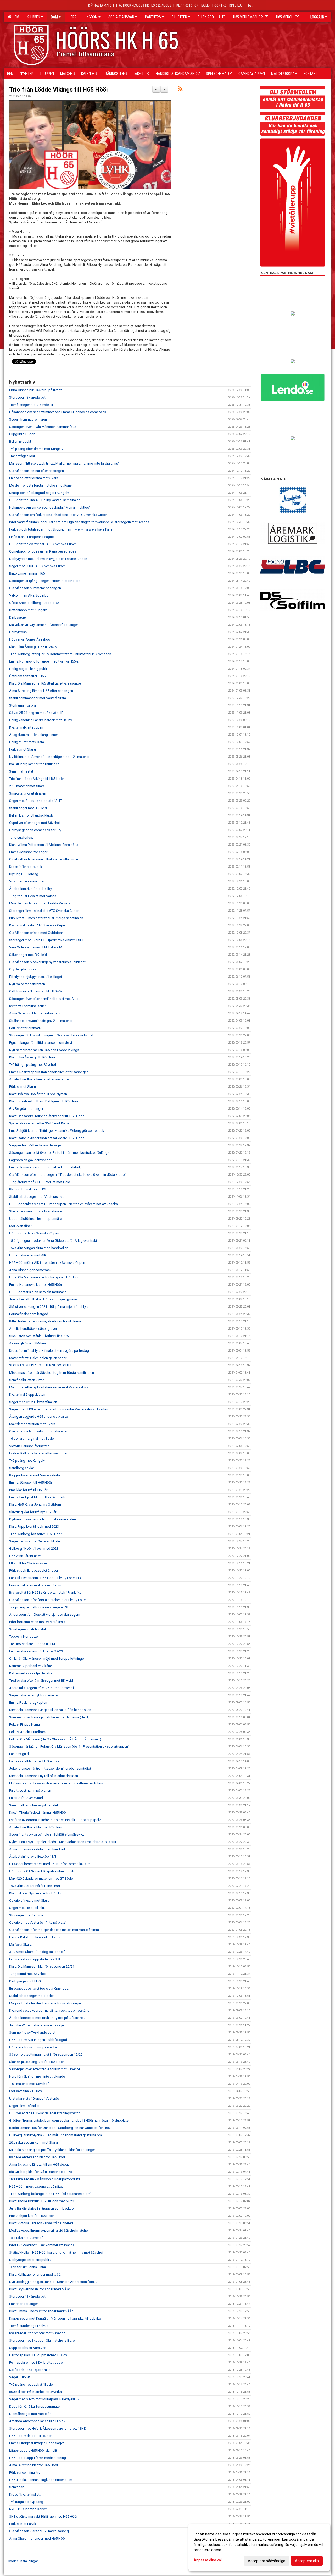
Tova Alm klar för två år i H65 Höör (35, 1886)
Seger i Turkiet (20, 2377)
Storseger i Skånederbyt (27, 397)
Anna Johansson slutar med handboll (37, 1849)
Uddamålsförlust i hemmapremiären (36, 1219)
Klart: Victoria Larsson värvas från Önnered (41, 2223)
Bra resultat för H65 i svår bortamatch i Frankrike (45, 1593)
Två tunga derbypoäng (26, 2502)
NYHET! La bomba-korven (28, 2509)
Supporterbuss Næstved (28, 2348)
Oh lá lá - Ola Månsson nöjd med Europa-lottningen (47, 1659)
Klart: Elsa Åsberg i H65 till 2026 (33, 647)
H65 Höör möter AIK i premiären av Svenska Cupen (47, 1263)
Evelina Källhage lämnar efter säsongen (39, 1453)
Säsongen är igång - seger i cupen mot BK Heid (45, 581)
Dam (54, 17)
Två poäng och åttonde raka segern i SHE (40, 1607)
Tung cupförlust (21, 837)
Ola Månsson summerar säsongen (35, 588)
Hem (15, 17)
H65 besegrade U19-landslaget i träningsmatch (45, 2113)
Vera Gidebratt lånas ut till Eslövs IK (36, 947)
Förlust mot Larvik (23, 2524)
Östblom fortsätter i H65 (27, 676)
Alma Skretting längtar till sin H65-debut (39, 2164)
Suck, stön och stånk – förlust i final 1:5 (39, 1336)
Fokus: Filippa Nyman (25, 1725)
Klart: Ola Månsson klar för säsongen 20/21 (42, 1967)
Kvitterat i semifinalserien (28, 1006)
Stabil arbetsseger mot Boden (32, 1996)
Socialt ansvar (121, 17)
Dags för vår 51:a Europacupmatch (35, 2406)
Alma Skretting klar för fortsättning (35, 1013)
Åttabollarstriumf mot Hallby (30, 889)
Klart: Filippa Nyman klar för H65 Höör (37, 1893)
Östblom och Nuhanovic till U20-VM (36, 991)
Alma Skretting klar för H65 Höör (34, 2465)
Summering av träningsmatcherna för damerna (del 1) (49, 1717)
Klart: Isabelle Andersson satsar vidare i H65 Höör (46, 1138)
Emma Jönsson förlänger (28, 852)
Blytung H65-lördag (24, 874)
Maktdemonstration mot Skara (32, 1424)
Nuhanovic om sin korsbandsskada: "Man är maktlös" (50, 507)
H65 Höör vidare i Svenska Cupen (34, 1233)
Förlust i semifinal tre (25, 2472)
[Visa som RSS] (180, 90)
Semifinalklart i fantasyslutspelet (34, 1805)
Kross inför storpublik (26, 867)
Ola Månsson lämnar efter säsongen (37, 471)
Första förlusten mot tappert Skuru (35, 1585)
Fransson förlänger (24, 2304)
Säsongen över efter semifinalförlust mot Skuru (45, 999)
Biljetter (179, 17)
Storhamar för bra (23, 705)
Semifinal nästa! (21, 771)
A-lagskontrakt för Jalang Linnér (33, 735)
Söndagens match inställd (29, 1629)
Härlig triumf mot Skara (27, 742)
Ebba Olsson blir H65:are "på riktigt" (36, 390)
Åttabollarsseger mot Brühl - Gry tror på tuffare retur (48, 2018)
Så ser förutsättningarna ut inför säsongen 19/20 (46, 2054)
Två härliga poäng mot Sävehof (33, 1065)
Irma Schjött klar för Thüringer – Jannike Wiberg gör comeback (57, 1131)
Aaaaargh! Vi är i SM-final (28, 1343)
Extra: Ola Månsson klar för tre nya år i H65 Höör (45, 1277)
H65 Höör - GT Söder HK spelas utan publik (42, 1871)
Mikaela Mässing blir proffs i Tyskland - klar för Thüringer (52, 2150)
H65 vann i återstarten (25, 1556)
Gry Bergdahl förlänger (26, 1109)
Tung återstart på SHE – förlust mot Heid (40, 1182)
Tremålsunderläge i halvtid (29, 2326)
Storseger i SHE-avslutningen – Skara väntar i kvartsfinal (51, 1035)
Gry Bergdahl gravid (24, 969)
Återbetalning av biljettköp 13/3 (33, 1857)
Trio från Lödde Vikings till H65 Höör (59, 90)
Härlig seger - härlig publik (29, 669)
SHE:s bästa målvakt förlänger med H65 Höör (43, 2516)
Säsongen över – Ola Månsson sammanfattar (43, 427)
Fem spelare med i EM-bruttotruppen (37, 2362)
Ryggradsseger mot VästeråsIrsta (35, 1475)
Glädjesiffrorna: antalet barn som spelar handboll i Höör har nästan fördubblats (69, 2120)
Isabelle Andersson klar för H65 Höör (37, 2157)
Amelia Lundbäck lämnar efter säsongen (40, 1079)
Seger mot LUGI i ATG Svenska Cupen (37, 566)
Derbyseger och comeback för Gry (35, 830)
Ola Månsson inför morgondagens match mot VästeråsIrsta (54, 1930)
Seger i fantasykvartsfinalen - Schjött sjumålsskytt (47, 1835)
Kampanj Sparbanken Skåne (30, 1666)
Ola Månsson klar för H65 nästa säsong (39, 2531)
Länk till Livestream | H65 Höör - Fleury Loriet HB (45, 1578)
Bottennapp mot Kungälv (28, 610)
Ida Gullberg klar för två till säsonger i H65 (41, 2172)
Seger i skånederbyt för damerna (34, 1695)
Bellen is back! (20, 441)
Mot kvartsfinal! (21, 1226)
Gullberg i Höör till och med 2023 (34, 1549)
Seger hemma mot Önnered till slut (35, 1541)
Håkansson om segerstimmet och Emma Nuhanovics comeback (58, 412)
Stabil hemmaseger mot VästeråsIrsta (38, 698)
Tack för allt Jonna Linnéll (28, 2267)
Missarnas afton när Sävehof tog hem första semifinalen (52, 1373)
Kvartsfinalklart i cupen (26, 727)
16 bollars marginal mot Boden (32, 1439)
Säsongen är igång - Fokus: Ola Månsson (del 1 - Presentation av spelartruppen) (69, 1747)
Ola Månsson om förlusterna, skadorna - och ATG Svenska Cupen (58, 515)
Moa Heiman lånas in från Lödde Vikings (40, 903)
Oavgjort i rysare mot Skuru (29, 1901)
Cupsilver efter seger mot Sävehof (35, 823)
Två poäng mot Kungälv (27, 1461)
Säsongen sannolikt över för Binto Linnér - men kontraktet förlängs (59, 1153)
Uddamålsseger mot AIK (28, 1255)
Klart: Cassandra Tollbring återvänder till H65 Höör (46, 1116)
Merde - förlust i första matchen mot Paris (40, 485)
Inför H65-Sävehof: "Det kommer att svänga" (43, 2245)
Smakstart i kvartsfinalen (28, 793)
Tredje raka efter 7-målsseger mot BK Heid (41, 1681)
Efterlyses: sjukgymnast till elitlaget (36, 977)
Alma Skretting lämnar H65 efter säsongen (41, 691)
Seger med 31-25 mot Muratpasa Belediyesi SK (44, 2399)
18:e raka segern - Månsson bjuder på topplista (45, 2179)
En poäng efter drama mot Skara (34, 478)
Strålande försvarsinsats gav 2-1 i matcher (41, 1021)
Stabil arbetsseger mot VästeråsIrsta (37, 1197)
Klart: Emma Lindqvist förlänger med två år (41, 2311)
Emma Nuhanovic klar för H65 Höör (36, 1285)
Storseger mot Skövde (26, 1915)
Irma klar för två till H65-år (28, 1490)
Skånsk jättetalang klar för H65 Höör (37, 2062)
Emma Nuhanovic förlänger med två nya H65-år (44, 661)
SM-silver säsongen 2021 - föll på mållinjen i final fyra (49, 1307)
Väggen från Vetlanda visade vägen (36, 1145)
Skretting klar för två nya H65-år (33, 1512)
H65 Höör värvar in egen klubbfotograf (38, 2040)
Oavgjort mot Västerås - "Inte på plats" (38, 1923)
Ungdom (91, 17)
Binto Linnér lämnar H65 (27, 573)
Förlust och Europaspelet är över (34, 1571)
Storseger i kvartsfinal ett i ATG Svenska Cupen (44, 911)
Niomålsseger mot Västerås (30, 2414)
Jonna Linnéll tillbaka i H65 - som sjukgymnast (44, 1299)
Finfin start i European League (31, 537)
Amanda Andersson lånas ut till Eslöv (37, 2421)
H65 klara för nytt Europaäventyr (33, 2047)
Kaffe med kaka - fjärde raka (31, 1673)
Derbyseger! (18, 617)
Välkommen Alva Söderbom (30, 595)
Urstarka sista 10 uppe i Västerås (34, 2098)
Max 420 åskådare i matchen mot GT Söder (41, 1879)
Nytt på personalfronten (27, 984)
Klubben (33, 17)
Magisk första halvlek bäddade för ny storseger (45, 2003)
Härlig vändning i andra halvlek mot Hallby (41, 720)
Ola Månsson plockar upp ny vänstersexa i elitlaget (47, 962)
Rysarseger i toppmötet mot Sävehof (37, 2333)
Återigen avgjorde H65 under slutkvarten (39, 1417)
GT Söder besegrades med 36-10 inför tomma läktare (49, 1864)
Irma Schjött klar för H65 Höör (32, 2216)
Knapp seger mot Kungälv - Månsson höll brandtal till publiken (56, 2318)
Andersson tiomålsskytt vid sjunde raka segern (45, 1615)
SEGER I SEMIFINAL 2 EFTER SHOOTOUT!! (40, 1365)
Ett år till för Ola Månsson (28, 1563)
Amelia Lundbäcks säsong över (33, 1329)
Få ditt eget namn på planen (30, 1791)
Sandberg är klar (22, 1468)
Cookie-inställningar (23, 2561)
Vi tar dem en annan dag (27, 881)
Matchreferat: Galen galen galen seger (38, 1358)
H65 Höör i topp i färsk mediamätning (38, 2458)
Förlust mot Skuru (23, 749)
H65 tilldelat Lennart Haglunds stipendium (41, 2480)
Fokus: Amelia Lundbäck (28, 1732)
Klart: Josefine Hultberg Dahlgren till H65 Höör (44, 1101)
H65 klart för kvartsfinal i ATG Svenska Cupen (43, 544)
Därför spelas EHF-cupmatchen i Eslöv (38, 2355)
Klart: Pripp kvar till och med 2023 (34, 1527)
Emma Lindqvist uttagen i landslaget (37, 2443)
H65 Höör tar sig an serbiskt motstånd (38, 1292)
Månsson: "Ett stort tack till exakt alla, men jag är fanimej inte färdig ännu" (64, 463)
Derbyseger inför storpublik (30, 2260)
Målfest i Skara (20, 1945)
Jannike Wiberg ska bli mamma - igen (37, 2025)
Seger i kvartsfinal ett (25, 2106)
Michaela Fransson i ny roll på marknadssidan (44, 1776)
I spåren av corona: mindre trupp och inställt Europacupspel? (55, 1820)
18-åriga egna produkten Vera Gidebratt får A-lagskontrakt (53, 1241)
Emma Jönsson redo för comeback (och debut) (45, 1167)
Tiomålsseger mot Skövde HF (32, 405)
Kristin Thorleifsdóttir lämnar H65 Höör (38, 1813)
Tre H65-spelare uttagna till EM (32, 1644)
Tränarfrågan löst (22, 456)
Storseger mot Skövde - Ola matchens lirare (42, 2340)
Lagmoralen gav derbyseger (30, 1160)
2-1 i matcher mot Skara (27, 786)
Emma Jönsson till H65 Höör (31, 1483)
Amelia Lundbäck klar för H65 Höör (36, 1827)
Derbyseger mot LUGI (25, 1981)
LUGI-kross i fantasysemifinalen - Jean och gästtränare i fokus (56, 1783)
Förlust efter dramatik (25, 1028)
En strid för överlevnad (26, 1798)
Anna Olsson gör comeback (30, 1270)
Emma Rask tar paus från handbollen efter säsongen (49, 1072)
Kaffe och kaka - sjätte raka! (30, 2370)
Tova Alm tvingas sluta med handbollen (39, 1248)
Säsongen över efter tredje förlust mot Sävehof (45, 2069)
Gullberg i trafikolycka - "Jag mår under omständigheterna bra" (56, 2135)
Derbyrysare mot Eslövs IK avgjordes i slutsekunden (48, 559)
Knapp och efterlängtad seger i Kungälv (39, 493)
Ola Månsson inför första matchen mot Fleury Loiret (48, 1600)
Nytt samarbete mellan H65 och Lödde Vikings (44, 1050)
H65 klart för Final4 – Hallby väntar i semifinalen (45, 500)
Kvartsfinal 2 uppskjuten (27, 1395)
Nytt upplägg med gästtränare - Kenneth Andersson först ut (54, 2282)
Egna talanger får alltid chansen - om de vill (41, 1043)
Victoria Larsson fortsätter (29, 1446)
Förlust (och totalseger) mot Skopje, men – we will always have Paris (61, 529)
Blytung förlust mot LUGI (28, 1189)
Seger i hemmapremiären (28, 419)
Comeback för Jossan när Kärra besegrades (43, 551)
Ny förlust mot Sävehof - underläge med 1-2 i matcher (49, 757)
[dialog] (259, 2547)
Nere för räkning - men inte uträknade (37, 2076)
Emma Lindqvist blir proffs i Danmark (37, 1497)
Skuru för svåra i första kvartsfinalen (36, 1211)
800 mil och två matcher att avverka (35, 2392)
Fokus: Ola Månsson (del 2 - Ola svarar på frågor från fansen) (55, 1739)
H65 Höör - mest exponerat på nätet (36, 2186)
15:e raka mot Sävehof (26, 2238)
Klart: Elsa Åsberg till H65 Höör (32, 1057)
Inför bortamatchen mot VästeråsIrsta (37, 1622)
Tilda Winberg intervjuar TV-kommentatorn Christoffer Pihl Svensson (60, 654)
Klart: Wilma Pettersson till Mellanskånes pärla (44, 845)
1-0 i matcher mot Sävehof (29, 2084)
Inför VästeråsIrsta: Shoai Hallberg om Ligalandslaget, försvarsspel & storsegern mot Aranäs (79, 522)
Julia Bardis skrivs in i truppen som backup (41, 2208)
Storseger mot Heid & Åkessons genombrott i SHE (47, 2428)
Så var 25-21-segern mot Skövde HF (36, 713)
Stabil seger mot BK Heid (28, 808)
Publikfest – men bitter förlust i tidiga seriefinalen (46, 918)
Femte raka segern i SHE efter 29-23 (36, 1651)
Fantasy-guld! (19, 1754)
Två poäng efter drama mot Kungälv (36, 449)
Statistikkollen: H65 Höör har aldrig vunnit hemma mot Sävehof (56, 2252)
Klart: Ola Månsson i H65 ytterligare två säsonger (46, 683)
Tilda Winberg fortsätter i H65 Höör (35, 1534)
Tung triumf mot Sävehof (28, 1974)
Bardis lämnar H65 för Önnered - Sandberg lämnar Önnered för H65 (59, 2128)
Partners (153, 17)
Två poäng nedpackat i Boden (32, 2384)
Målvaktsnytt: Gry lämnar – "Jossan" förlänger (44, 625)
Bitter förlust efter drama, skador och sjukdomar (46, 1321)
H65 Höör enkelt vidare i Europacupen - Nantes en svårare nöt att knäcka (63, 1204)
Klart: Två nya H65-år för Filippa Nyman (38, 1094)
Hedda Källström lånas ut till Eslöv (35, 1937)
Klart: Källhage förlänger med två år (35, 2274)
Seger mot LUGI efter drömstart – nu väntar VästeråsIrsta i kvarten (59, 1409)
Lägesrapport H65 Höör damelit (33, 2450)
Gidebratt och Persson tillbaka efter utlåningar (44, 859)
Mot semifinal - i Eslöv (26, 2091)
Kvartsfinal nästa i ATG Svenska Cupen (38, 925)
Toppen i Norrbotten (24, 1637)
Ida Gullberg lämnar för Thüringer (34, 764)
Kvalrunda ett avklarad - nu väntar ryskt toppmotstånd (49, 2010)
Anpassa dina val (208, 2560)
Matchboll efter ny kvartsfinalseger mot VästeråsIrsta (49, 1387)
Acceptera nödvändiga (267, 2561)
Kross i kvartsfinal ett (25, 2494)
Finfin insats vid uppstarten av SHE (35, 1959)
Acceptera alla (307, 2561)
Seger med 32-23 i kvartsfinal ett (33, 1402)
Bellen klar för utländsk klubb (31, 815)
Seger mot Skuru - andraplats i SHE (35, 801)
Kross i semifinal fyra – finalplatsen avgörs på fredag (49, 1351)
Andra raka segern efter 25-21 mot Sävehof (42, 1688)
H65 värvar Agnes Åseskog (30, 639)
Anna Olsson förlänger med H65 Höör (38, 2538)
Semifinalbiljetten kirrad (27, 1380)
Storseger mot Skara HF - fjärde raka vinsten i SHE (47, 940)
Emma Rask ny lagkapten (28, 1703)
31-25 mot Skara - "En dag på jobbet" (37, 1952)
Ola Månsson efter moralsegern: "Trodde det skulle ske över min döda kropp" (68, 1175)
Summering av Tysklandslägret (32, 2032)
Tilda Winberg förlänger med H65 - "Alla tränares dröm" (50, 2194)
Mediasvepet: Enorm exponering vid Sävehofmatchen (49, 2230)
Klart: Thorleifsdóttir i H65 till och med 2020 (41, 2201)
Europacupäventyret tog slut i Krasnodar (39, 1988)
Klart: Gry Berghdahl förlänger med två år (40, 2289)
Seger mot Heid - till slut (27, 1908)
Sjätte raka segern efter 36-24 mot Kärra (39, 1123)
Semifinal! (16, 2487)
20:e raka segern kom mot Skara (33, 2142)
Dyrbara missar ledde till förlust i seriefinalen (43, 1519)
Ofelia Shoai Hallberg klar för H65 (34, 603)
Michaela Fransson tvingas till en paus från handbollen (50, 1710)
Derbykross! (18, 632)
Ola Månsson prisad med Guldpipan (36, 933)
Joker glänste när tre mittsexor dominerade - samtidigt (50, 1769)
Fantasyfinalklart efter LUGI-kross (34, 1761)
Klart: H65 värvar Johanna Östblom (35, 1505)
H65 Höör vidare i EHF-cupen (31, 2436)
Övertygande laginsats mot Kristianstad (39, 1431)
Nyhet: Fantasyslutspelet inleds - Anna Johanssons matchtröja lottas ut (63, 1842)
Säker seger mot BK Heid (28, 955)
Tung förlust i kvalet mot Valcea (33, 896)
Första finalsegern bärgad (29, 1314)
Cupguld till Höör (22, 434)
